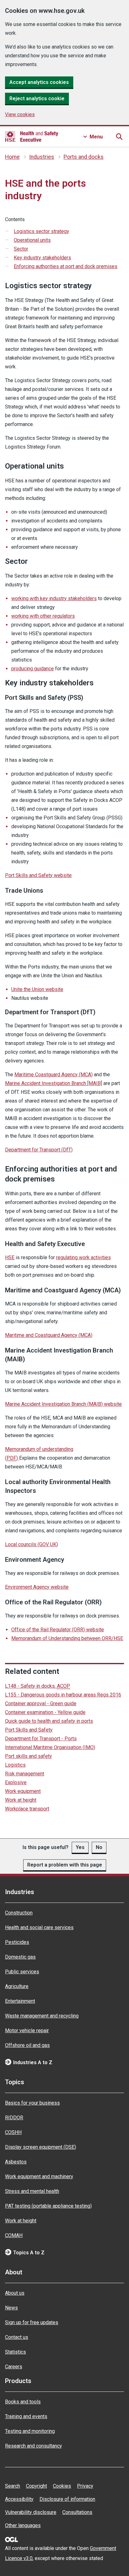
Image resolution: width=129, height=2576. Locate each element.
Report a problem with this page (65, 1865)
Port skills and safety (28, 1756)
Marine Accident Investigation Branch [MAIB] (54, 1083)
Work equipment (23, 1791)
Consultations (77, 2512)
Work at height (21, 1800)
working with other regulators (43, 616)
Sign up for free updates (32, 2322)
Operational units (32, 240)
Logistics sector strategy (41, 231)
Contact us (17, 2337)
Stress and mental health (32, 2191)
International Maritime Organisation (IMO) (50, 1747)
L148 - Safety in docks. (38, 1686)
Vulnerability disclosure (31, 2512)
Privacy (85, 2486)
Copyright (36, 2486)
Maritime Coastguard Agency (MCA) (54, 1075)
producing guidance (33, 669)
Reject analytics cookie (37, 99)
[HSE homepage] (32, 137)
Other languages (23, 2525)
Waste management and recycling (42, 2016)
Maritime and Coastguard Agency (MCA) (49, 1335)
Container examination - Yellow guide (45, 1712)
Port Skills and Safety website (38, 875)
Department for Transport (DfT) (39, 1150)
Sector (21, 249)
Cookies (62, 2486)
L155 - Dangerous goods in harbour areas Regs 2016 (63, 1695)
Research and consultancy (34, 2446)
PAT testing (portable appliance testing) (48, 2206)
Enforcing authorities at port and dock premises (66, 266)
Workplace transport (27, 1809)
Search (13, 2486)
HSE (10, 1257)
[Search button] (119, 137)
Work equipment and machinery (39, 2176)
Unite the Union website (37, 989)
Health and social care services (39, 1927)
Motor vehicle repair (27, 2031)
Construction (19, 1913)
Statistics (15, 2352)
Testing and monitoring (30, 2431)
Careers (14, 2367)
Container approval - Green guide (41, 1703)
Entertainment (20, 2001)
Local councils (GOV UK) (31, 1544)
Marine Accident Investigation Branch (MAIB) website (63, 1404)
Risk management (25, 1774)
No (99, 1847)
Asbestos (16, 2162)
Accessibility (19, 2499)
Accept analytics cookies (39, 82)
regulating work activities (83, 1257)
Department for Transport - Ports (41, 1739)
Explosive (16, 1782)
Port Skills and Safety (29, 1730)
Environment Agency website (37, 1587)
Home (12, 157)
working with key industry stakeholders (54, 598)
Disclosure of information (67, 2499)
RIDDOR (14, 2118)
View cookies (20, 114)
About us (15, 2293)
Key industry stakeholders (42, 258)
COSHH (13, 2132)
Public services (22, 1972)
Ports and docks (84, 157)
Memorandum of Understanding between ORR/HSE (67, 1638)
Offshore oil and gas (27, 2045)
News (11, 2308)
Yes (80, 1847)
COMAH (14, 2235)
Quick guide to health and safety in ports (49, 1721)
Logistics (15, 1765)
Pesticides (17, 1942)
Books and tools (23, 2402)
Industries (42, 157)
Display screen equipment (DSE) (41, 2147)
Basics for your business (32, 2103)
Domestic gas (20, 1957)
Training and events (26, 2416)
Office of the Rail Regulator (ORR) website (58, 1630)
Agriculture (17, 1986)
